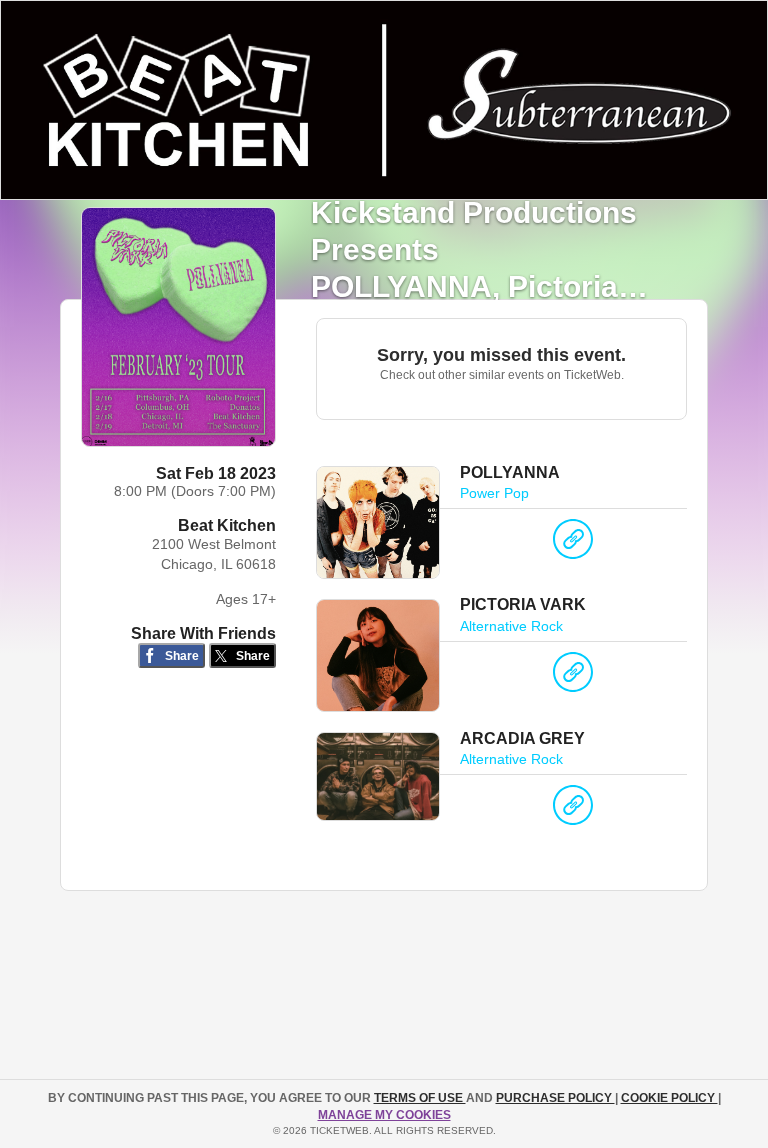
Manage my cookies (384, 1115)
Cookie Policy (669, 1098)
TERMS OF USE (420, 1098)
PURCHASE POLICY (555, 1098)
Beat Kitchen (227, 525)
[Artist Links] (573, 544)
